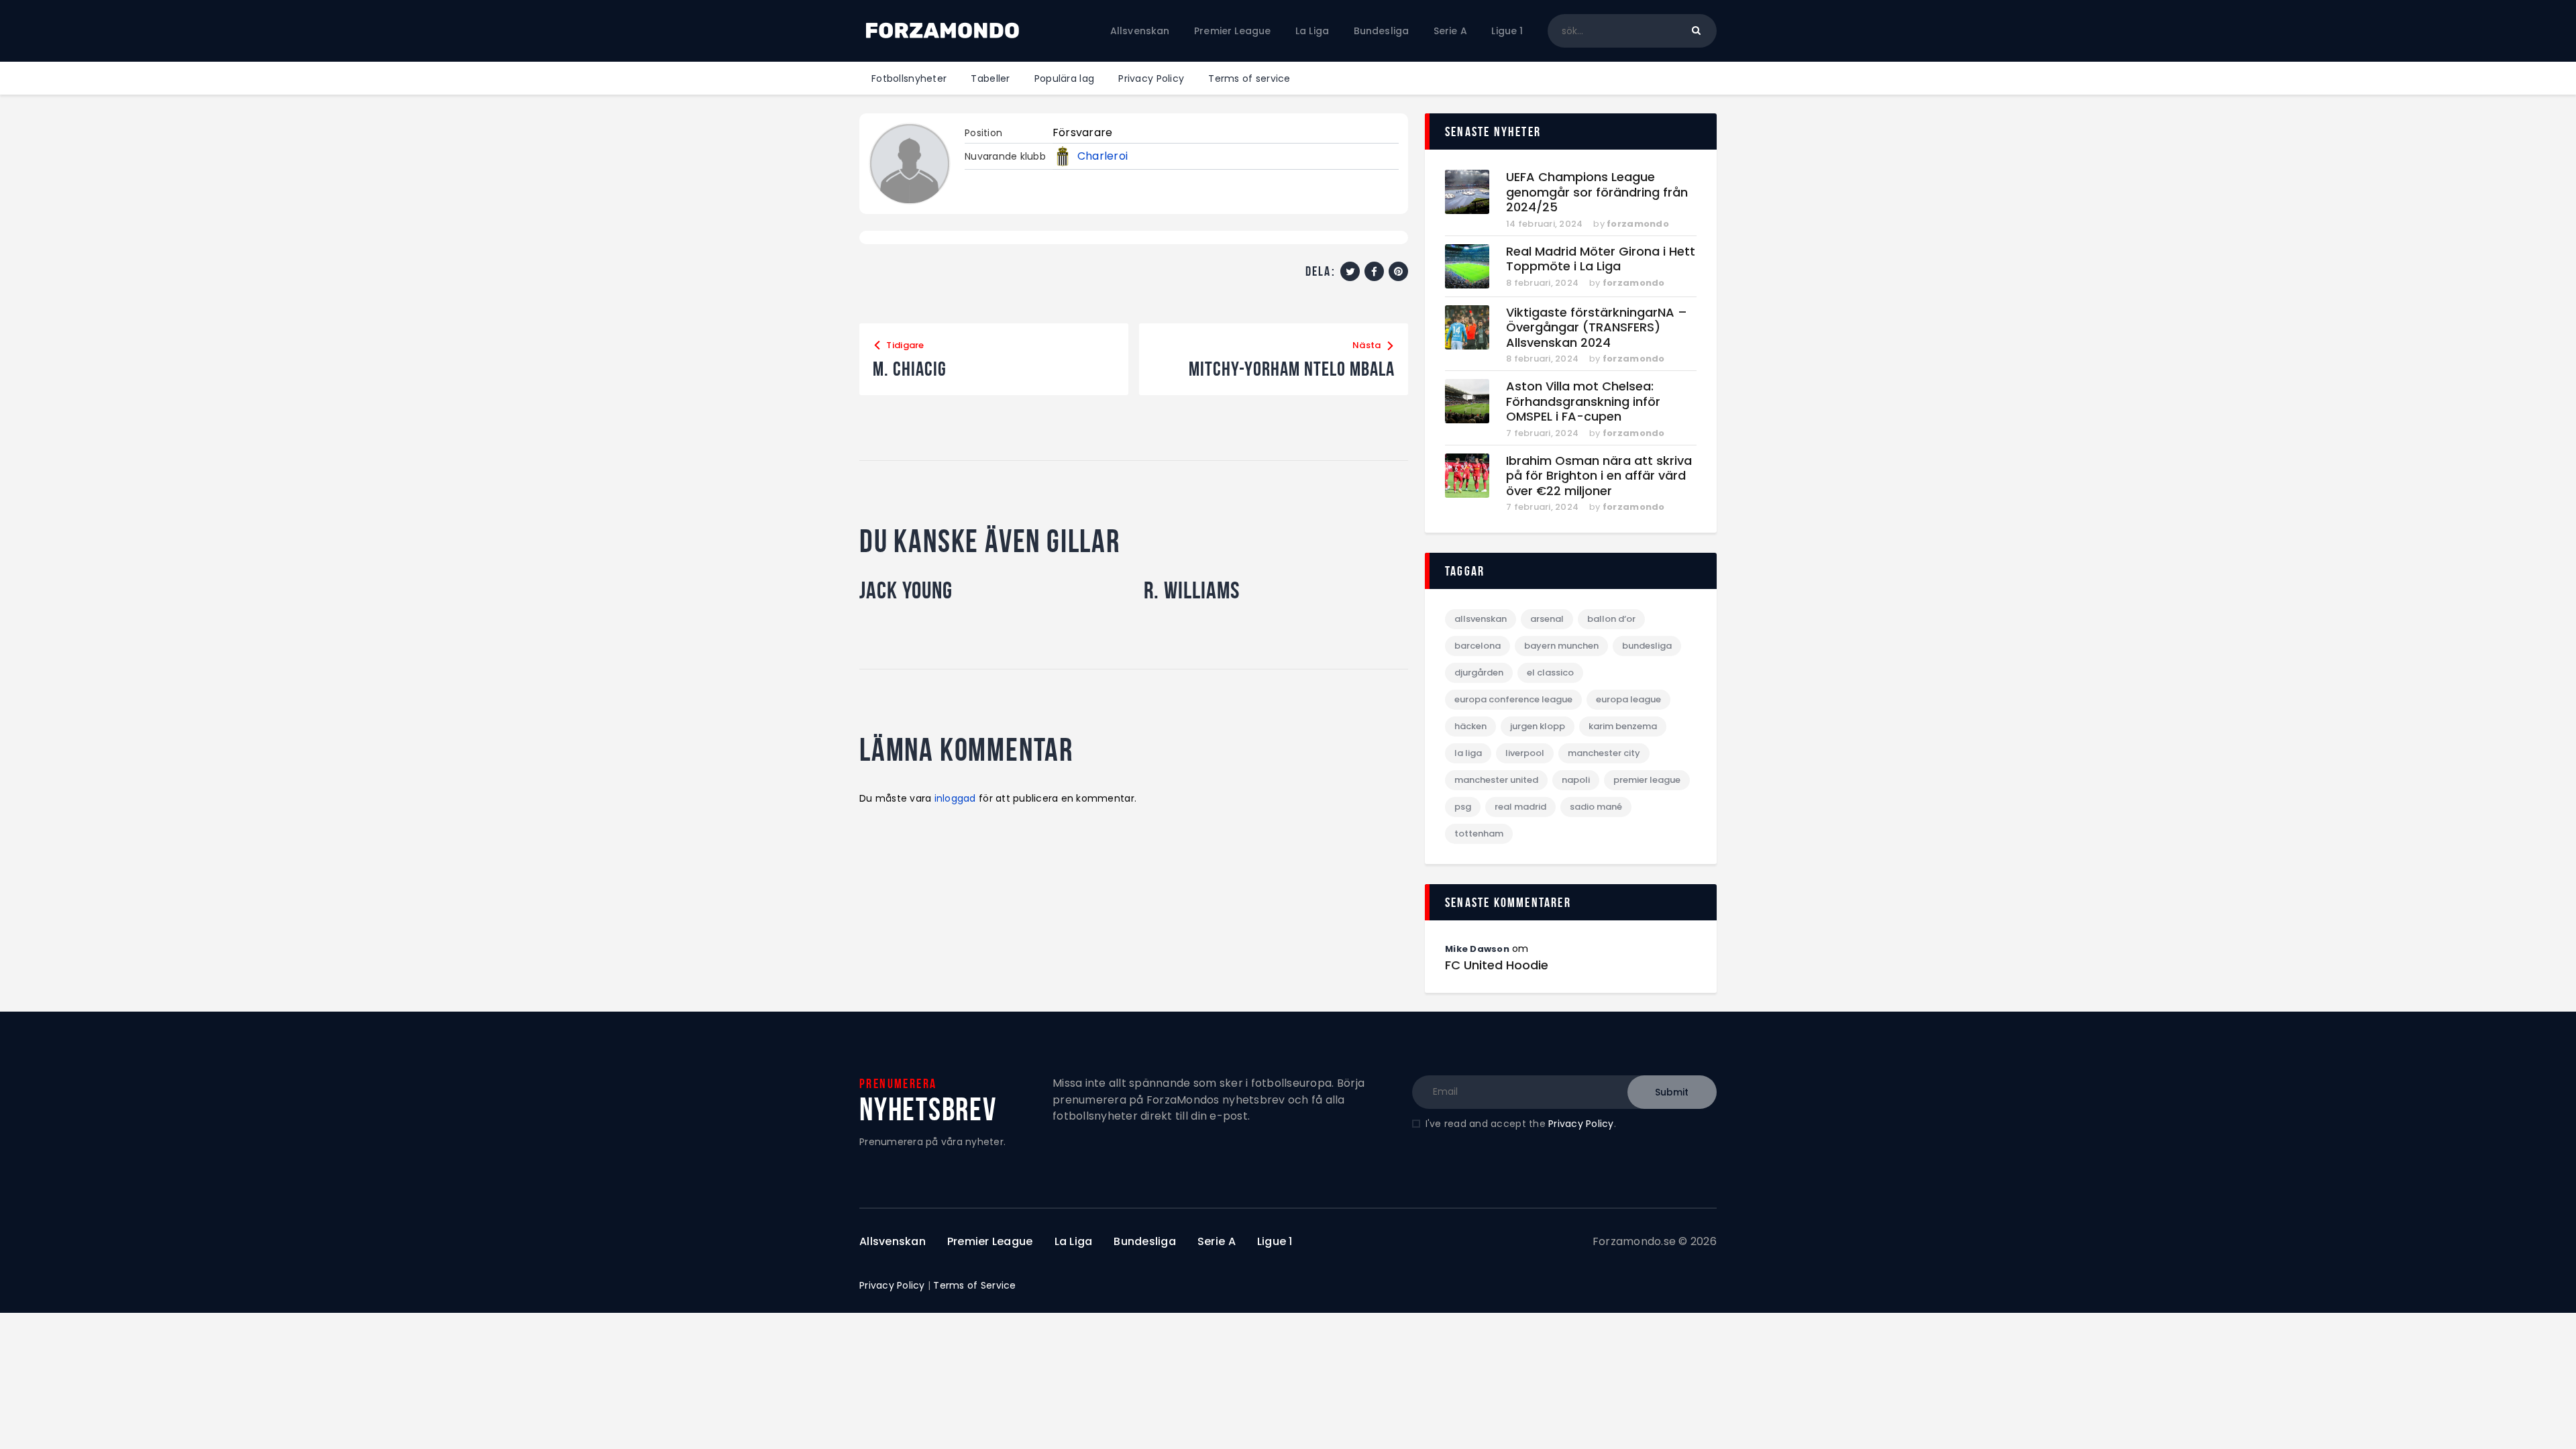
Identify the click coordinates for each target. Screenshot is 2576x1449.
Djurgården (1479, 673)
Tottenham (1479, 834)
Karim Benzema (1623, 726)
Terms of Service (974, 1285)
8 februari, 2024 (1542, 283)
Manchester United (1496, 780)
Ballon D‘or (1611, 619)
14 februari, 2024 (1544, 224)
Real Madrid (1520, 807)
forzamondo (1638, 224)
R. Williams (1192, 590)
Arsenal (1547, 619)
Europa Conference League (1513, 699)
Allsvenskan (1481, 619)
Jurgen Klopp (1538, 726)
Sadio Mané (1596, 807)
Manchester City (1604, 753)
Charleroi (1103, 156)
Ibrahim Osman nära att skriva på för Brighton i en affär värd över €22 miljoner (1599, 476)
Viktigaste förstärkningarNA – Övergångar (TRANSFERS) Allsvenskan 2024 (1597, 328)
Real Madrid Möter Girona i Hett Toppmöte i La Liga (1601, 259)
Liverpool (1525, 753)
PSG (1463, 807)
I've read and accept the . (1521, 1124)
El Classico (1550, 673)
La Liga (1468, 753)
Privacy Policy (1581, 1124)
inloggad (955, 798)
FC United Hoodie (1497, 965)
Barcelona (1478, 646)
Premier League (1647, 780)
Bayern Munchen (1561, 646)
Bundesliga (1647, 646)
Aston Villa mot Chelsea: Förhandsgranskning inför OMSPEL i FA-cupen (1583, 402)
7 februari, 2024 (1542, 433)
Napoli (1576, 780)
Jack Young (906, 590)
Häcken (1470, 726)
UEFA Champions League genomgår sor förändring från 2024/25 (1597, 193)
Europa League (1628, 699)
